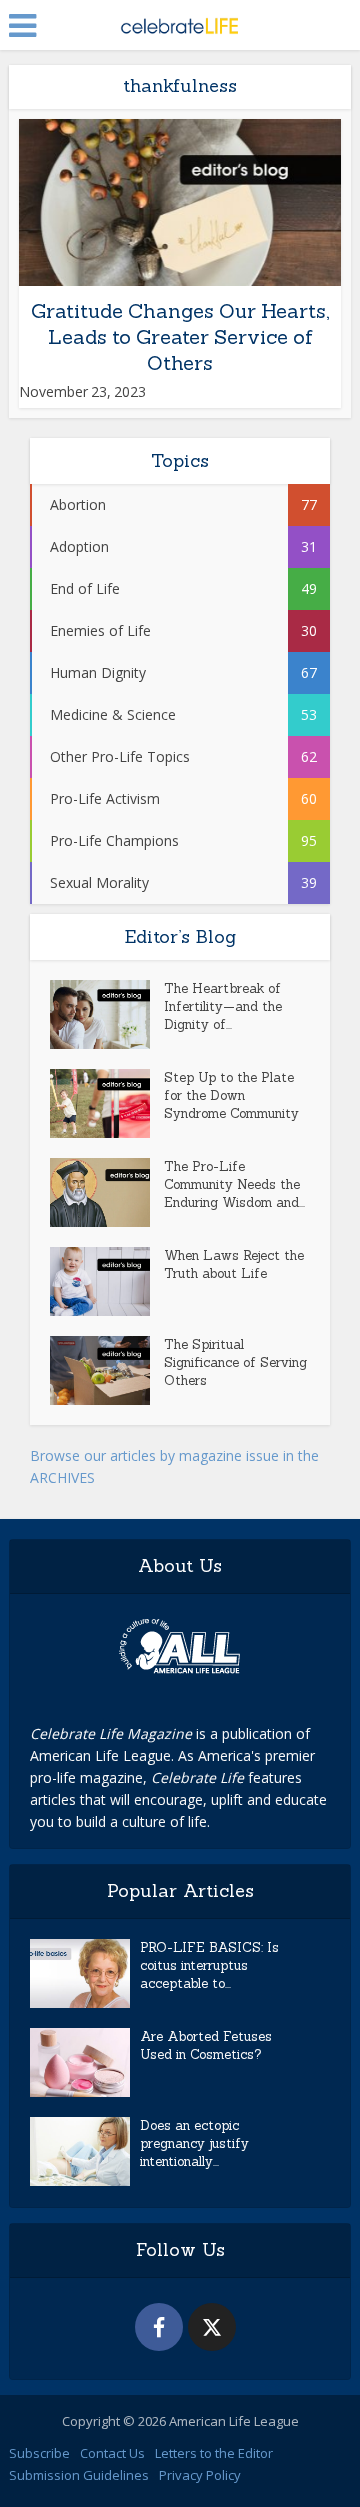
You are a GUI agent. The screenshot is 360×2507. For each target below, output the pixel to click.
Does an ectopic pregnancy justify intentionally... (194, 2143)
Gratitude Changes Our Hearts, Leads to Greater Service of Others (180, 336)
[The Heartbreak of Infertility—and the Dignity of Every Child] (107, 1014)
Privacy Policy (200, 2475)
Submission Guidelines (79, 2475)
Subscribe (39, 2453)
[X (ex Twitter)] (212, 2327)
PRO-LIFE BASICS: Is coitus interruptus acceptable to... (209, 1965)
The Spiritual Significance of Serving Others (235, 1362)
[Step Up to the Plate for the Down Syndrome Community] (107, 1103)
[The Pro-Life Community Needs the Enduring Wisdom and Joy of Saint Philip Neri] (107, 1192)
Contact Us (112, 2453)
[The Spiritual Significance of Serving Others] (107, 1370)
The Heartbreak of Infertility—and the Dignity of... (223, 1006)
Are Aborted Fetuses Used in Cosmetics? (206, 2045)
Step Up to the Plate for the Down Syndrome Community (231, 1095)
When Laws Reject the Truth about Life (234, 1264)
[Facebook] (159, 2327)
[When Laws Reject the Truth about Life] (107, 1281)
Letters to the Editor (214, 2453)
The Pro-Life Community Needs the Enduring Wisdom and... (234, 1184)
